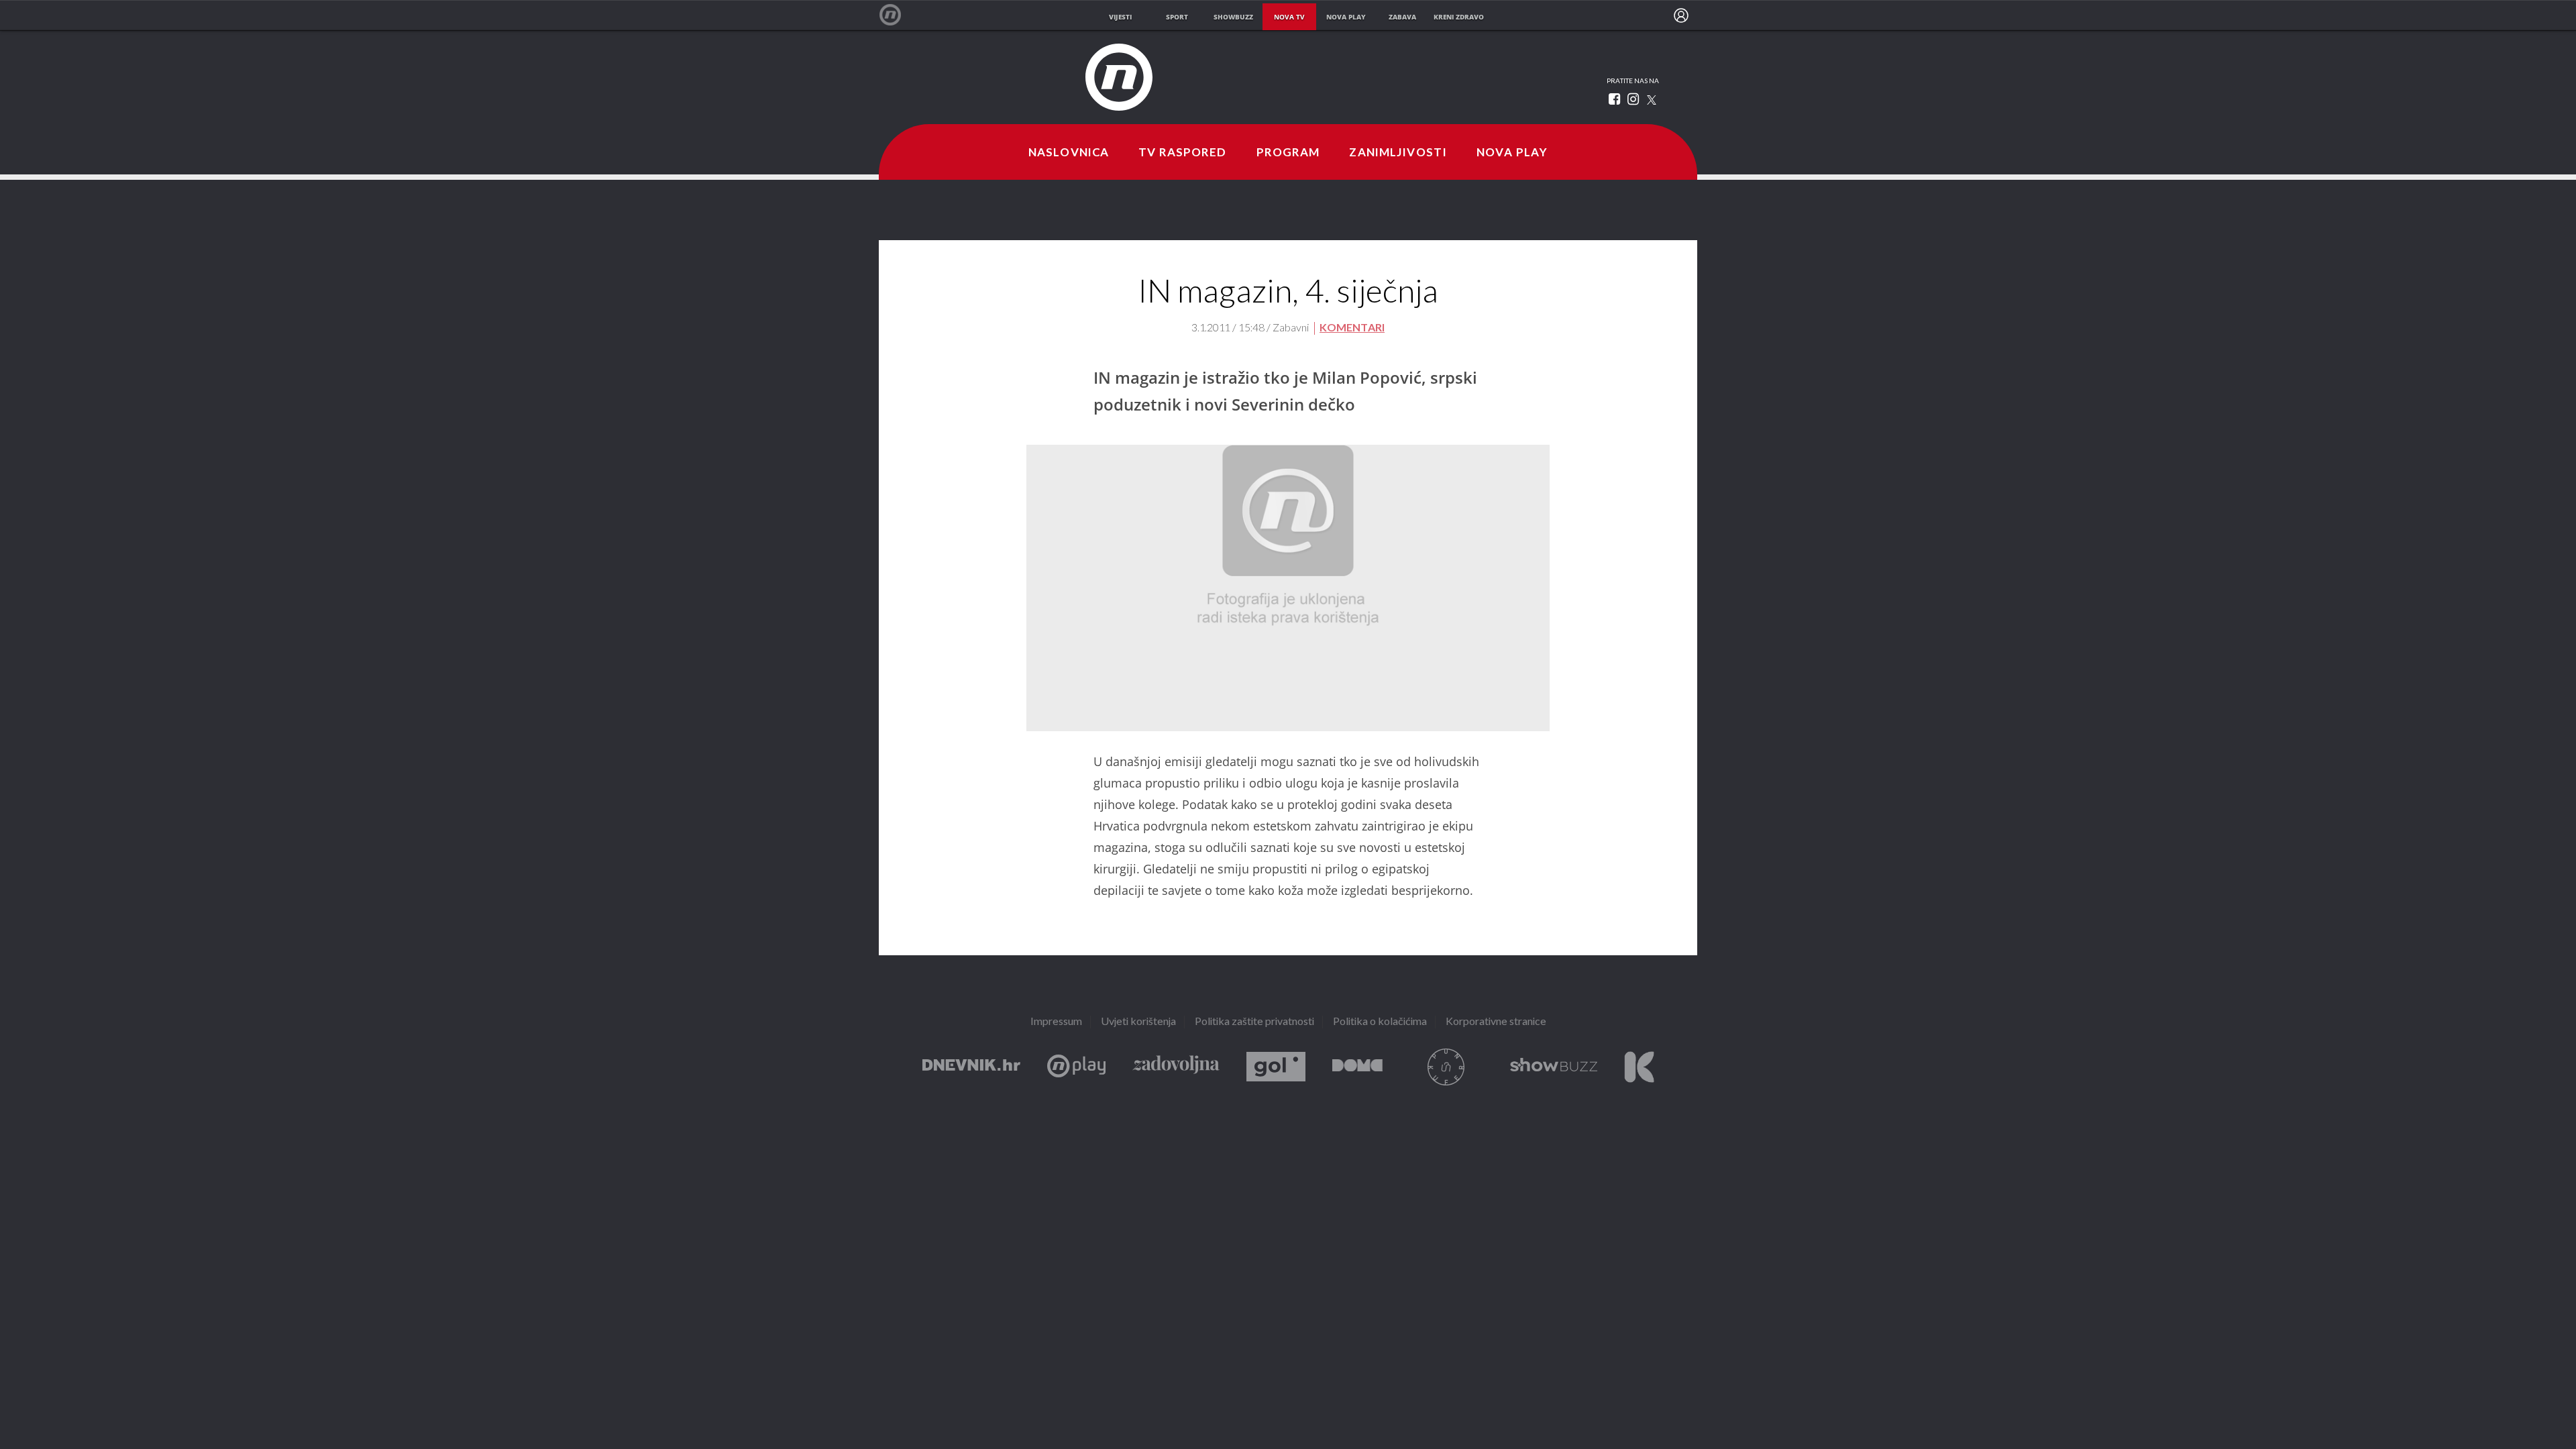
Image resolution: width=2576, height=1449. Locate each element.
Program (1288, 153)
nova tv (1289, 17)
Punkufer (1446, 1067)
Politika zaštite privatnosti (1254, 1022)
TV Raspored (1182, 153)
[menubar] (1681, 15)
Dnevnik (971, 1067)
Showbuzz (1554, 1067)
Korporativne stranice (1496, 1022)
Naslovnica (1069, 153)
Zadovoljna (1176, 1067)
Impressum (1056, 1022)
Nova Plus (1076, 1067)
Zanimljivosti (1398, 153)
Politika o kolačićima (1380, 1022)
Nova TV (897, 15)
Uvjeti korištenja (1138, 1022)
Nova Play (1512, 153)
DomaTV (1357, 1067)
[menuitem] (1681, 15)
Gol (1276, 1067)
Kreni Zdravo (1639, 1067)
